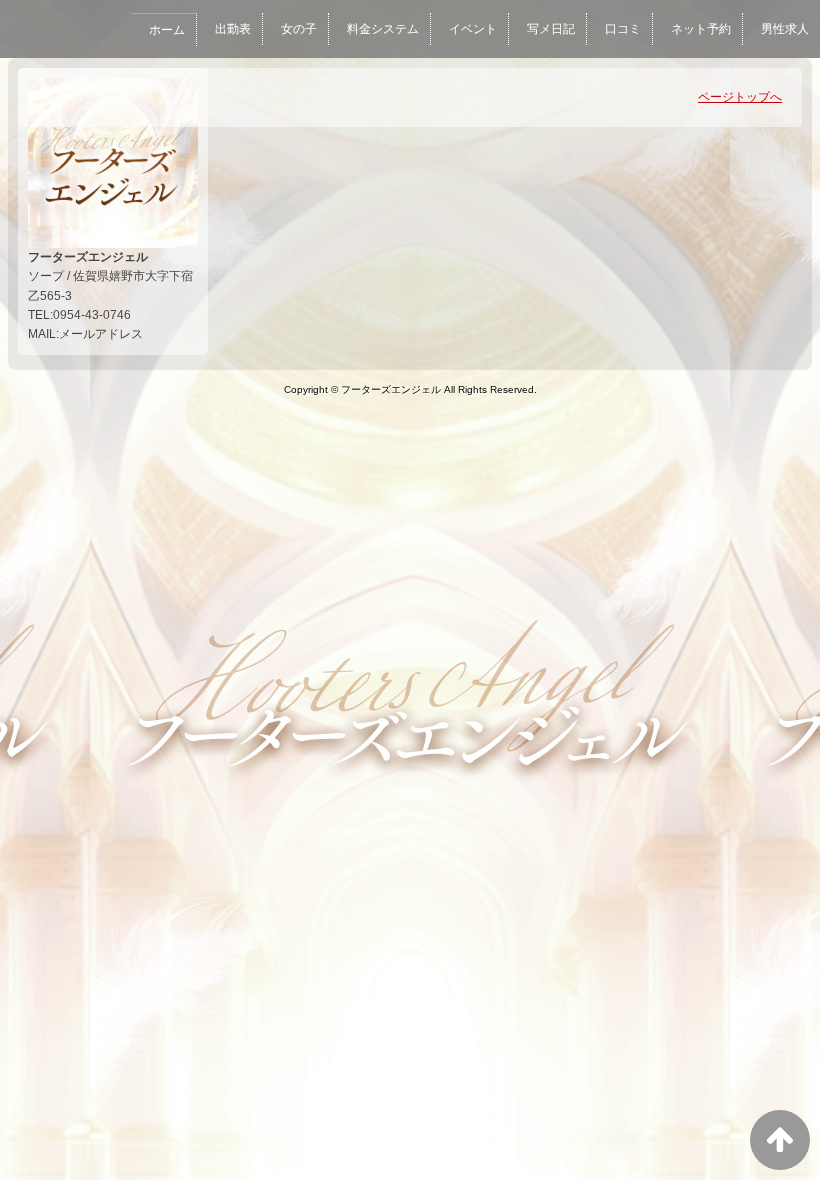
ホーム (167, 30)
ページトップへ (740, 97)
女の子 (299, 29)
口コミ (623, 29)
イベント (473, 29)
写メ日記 (551, 29)
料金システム (383, 29)
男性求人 (785, 29)
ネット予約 (701, 29)
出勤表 (233, 29)
